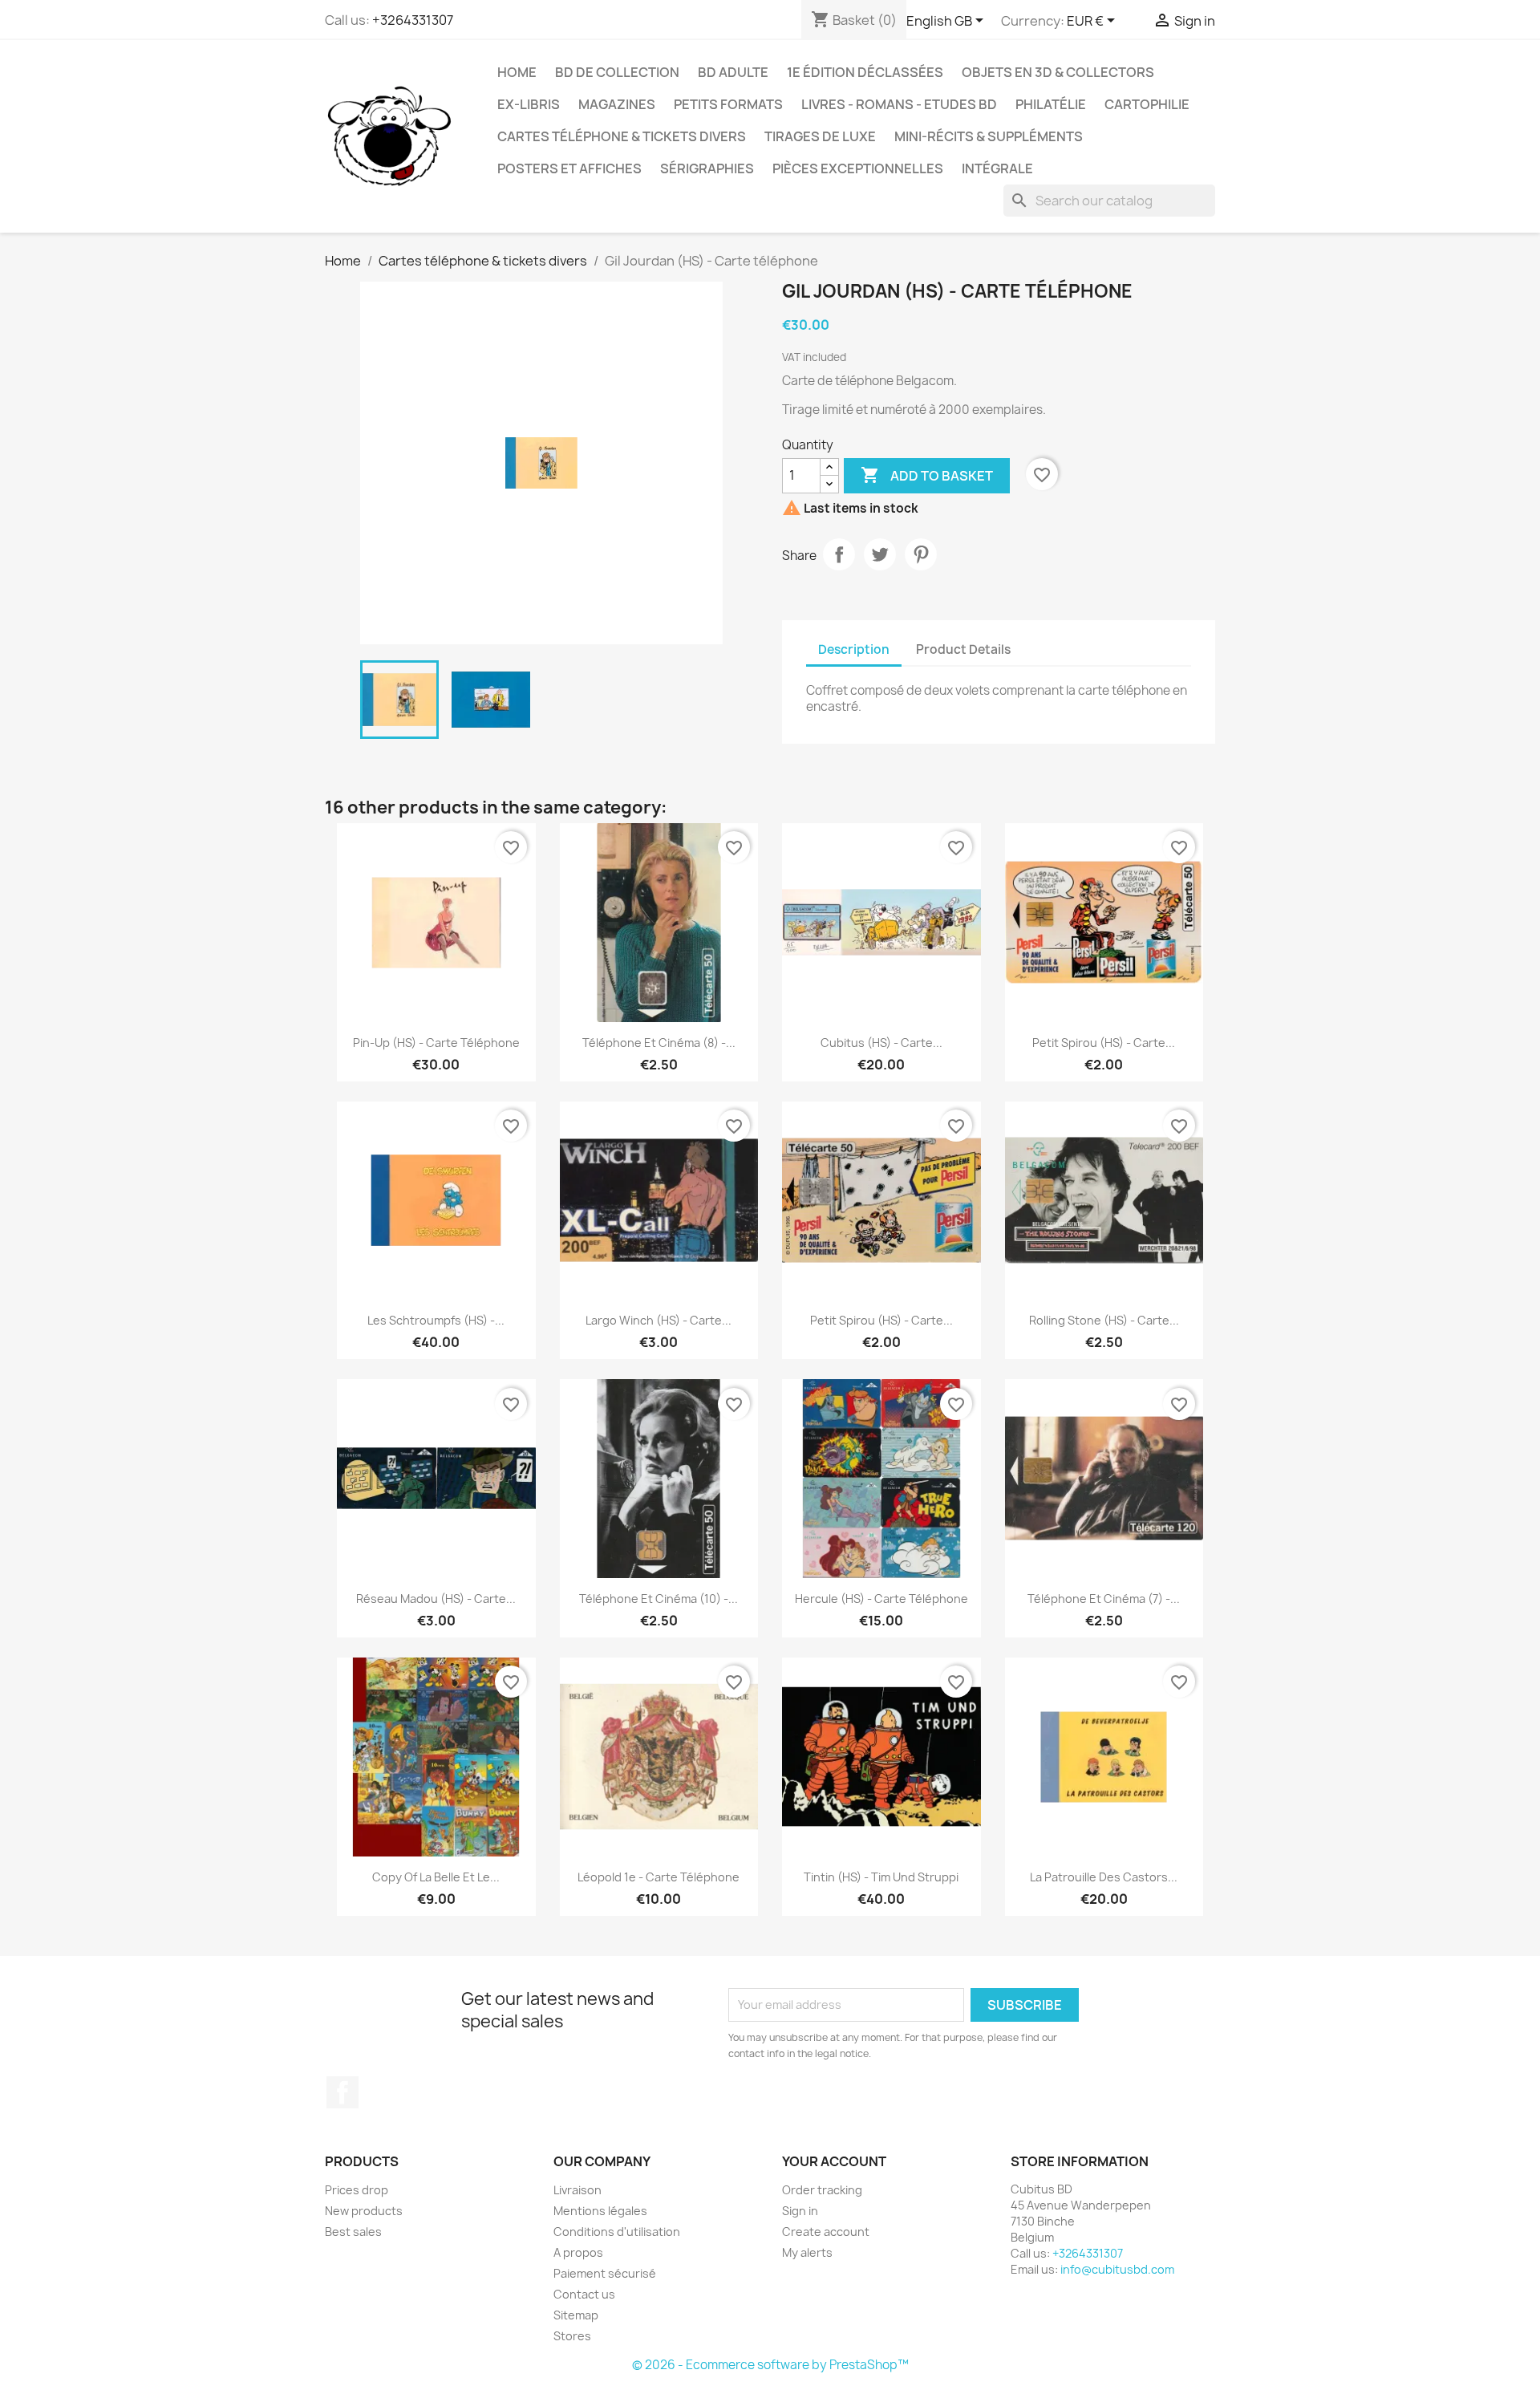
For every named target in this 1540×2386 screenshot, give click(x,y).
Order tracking (822, 2190)
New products (364, 2211)
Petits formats (728, 104)
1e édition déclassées (865, 72)
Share (839, 554)
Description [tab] (854, 649)
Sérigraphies (707, 168)
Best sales (353, 2232)
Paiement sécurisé (605, 2273)
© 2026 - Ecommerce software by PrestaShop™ (770, 2365)
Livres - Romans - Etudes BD (899, 104)
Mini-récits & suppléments (989, 136)
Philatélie (1051, 104)
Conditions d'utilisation (617, 2232)
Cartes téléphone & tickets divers (622, 136)
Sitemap (576, 2315)
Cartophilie (1147, 104)
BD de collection (617, 72)
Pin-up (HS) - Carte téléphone (436, 1043)
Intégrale (997, 168)
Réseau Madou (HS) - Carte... (436, 1599)
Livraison (577, 2190)
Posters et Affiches (569, 168)
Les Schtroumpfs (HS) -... (436, 1320)
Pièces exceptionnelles (858, 168)
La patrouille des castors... (1104, 1877)
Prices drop (357, 2190)
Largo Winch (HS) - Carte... (659, 1320)
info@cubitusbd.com (1117, 2269)
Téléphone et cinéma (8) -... (659, 1043)
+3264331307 (413, 20)
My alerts (807, 2252)
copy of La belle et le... (436, 1877)
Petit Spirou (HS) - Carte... (1104, 1043)
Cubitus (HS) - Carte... (881, 1043)
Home (517, 72)
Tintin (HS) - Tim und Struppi (881, 1877)
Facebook (342, 2092)
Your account (834, 2161)
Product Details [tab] (963, 649)
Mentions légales (600, 2211)
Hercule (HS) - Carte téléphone (881, 1599)
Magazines (617, 104)
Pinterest (921, 554)
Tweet (880, 554)
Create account (826, 2232)
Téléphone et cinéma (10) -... (659, 1599)
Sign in (800, 2211)
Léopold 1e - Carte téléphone (659, 1877)
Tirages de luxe (820, 136)
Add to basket (927, 475)
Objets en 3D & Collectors (1058, 72)
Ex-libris (529, 104)
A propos (578, 2252)
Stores (572, 2336)
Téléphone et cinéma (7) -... (1104, 1599)
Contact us (584, 2294)
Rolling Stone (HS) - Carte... (1104, 1320)
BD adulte (733, 72)
